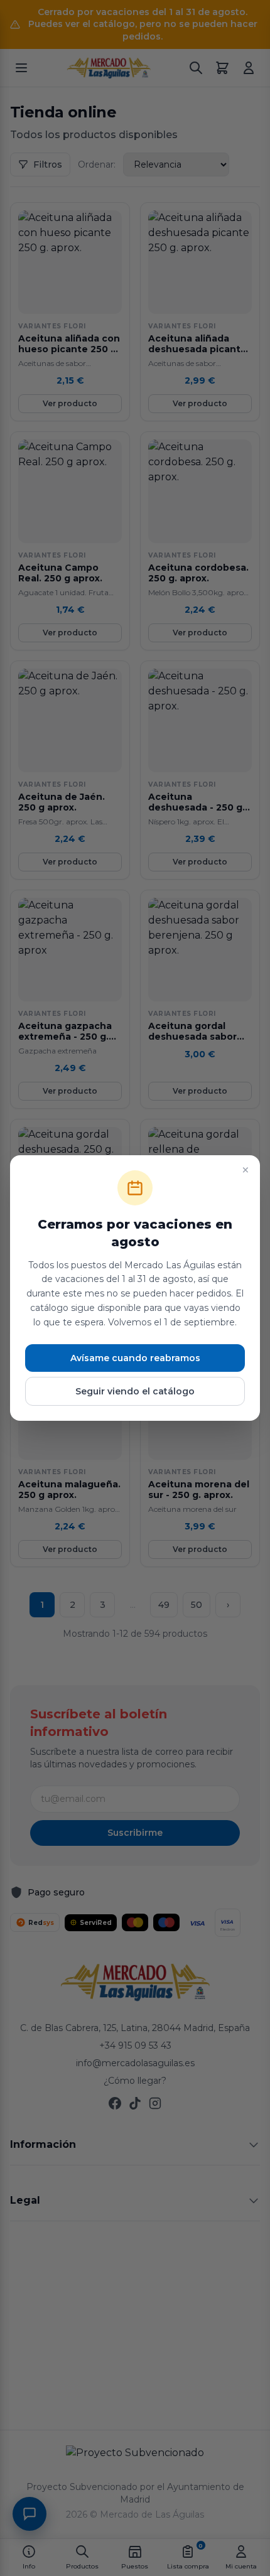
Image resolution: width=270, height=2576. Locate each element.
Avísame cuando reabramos (135, 1358)
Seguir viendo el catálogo (135, 1391)
